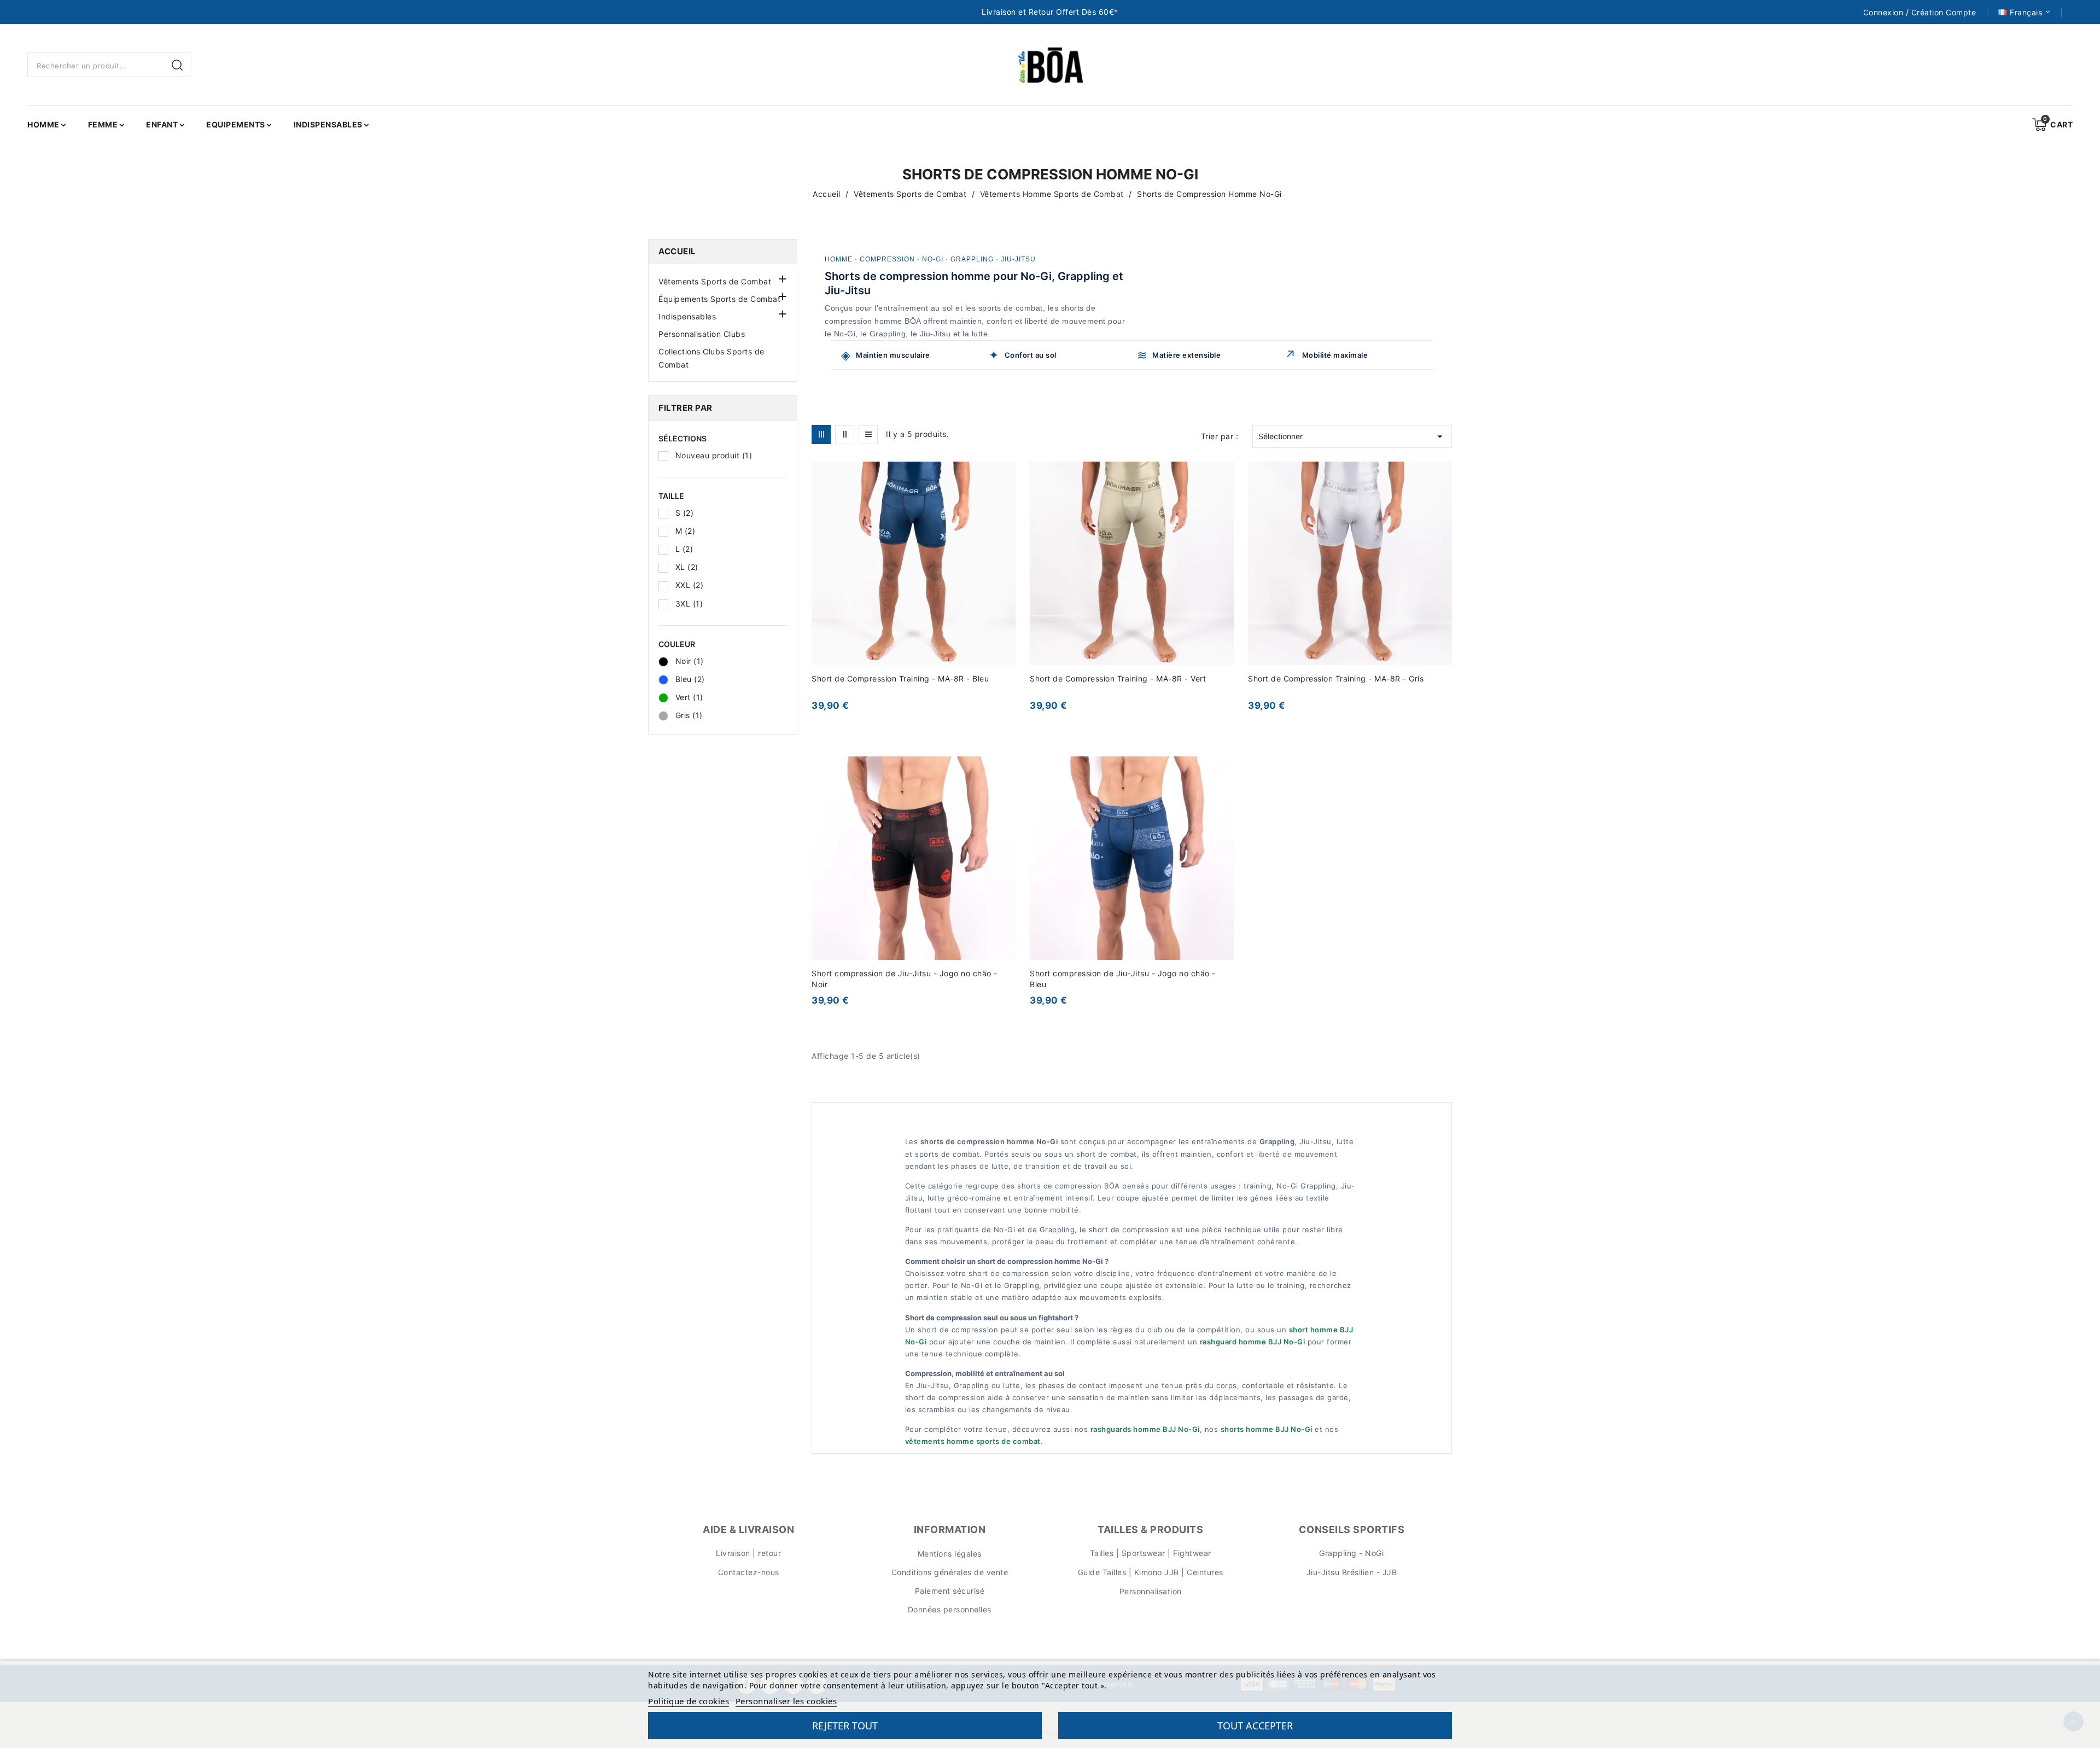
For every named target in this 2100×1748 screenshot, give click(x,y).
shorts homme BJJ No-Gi (1267, 1429)
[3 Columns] (821, 435)
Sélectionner (1352, 436)
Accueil (677, 251)
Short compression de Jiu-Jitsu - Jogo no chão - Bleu (1123, 979)
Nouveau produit (714, 455)
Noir (690, 661)
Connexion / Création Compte (1920, 13)
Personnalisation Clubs (702, 334)
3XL (689, 604)
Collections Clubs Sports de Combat (711, 358)
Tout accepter (1255, 1726)
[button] (781, 278)
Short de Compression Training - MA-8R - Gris (1336, 678)
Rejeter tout (845, 1726)
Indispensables (687, 316)
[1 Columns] (868, 435)
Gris (689, 715)
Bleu (690, 679)
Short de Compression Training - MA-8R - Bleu (900, 678)
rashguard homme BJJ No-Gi (1253, 1342)
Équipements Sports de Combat (719, 299)
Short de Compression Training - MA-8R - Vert (1118, 678)
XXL (690, 585)
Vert (689, 697)
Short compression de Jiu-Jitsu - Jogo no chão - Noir (905, 979)
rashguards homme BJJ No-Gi (1145, 1429)
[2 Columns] (845, 435)
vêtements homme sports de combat (973, 1441)
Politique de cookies (689, 1701)
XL (687, 567)
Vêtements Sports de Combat (715, 281)
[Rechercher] (179, 65)
